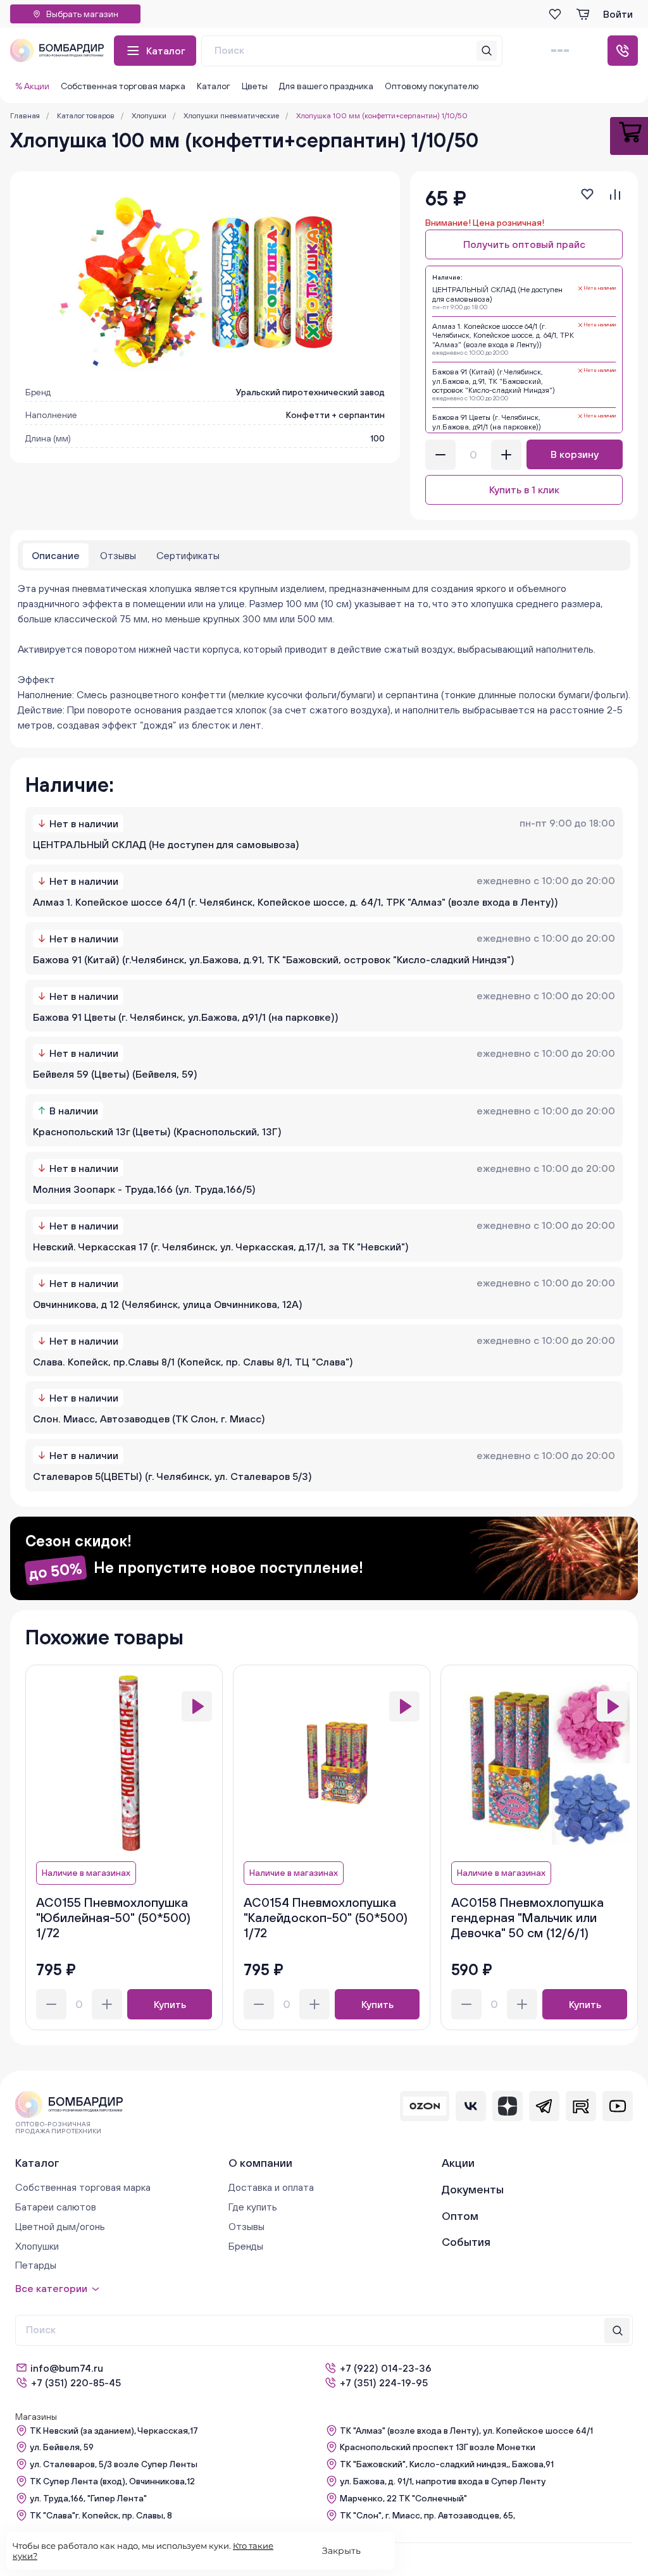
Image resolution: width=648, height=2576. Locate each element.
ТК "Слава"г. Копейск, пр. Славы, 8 (101, 2515)
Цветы (255, 86)
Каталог (166, 51)
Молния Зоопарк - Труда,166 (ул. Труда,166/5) (144, 1189)
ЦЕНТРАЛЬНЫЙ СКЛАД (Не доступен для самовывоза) (166, 844)
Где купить (253, 2207)
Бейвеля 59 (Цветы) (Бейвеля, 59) (115, 1074)
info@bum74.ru (67, 2368)
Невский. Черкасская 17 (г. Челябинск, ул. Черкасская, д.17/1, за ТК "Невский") (221, 1247)
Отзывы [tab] (118, 555)
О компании (260, 2163)
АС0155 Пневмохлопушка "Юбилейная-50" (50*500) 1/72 (113, 1917)
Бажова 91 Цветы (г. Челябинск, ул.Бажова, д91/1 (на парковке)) (186, 1017)
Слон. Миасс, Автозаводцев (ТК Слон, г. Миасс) (149, 1419)
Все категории (51, 2288)
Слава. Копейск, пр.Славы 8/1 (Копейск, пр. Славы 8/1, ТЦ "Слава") (193, 1362)
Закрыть (341, 2551)
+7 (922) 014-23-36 (386, 2368)
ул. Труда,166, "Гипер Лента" (88, 2498)
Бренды (246, 2246)
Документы (473, 2189)
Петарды (36, 2265)
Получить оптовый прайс (524, 244)
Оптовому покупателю (432, 86)
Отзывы (246, 2226)
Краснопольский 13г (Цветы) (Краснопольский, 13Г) (157, 1131)
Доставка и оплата (271, 2187)
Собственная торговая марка (123, 86)
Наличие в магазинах (86, 1873)
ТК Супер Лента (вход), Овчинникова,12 (112, 2481)
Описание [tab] (56, 555)
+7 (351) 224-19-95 (384, 2382)
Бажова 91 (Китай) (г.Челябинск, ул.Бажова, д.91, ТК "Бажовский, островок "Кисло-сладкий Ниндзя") (274, 959)
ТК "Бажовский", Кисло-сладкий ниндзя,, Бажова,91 (447, 2464)
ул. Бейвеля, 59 (62, 2447)
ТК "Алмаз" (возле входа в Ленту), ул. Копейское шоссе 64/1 (466, 2431)
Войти (618, 14)
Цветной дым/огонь (60, 2226)
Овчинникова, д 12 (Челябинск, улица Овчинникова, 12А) (168, 1304)
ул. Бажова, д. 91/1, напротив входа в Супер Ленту (443, 2481)
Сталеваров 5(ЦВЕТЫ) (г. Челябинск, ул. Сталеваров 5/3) (172, 1476)
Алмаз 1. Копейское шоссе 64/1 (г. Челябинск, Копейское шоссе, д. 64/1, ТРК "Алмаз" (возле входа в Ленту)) (296, 902)
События (466, 2242)
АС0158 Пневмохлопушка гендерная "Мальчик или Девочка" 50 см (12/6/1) (527, 1917)
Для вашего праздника (326, 86)
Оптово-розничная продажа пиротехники (58, 2128)
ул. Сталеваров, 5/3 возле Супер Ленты (114, 2464)
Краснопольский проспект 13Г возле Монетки (438, 2447)
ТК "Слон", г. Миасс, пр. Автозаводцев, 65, (427, 2515)
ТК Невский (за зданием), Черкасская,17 (114, 2431)
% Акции (32, 86)
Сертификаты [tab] (188, 555)
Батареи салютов (56, 2207)
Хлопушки (37, 2246)
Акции (458, 2163)
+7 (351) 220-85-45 (76, 2382)
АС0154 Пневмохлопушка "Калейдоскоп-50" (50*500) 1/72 (326, 1917)
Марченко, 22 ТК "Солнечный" (403, 2498)
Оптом (460, 2216)
